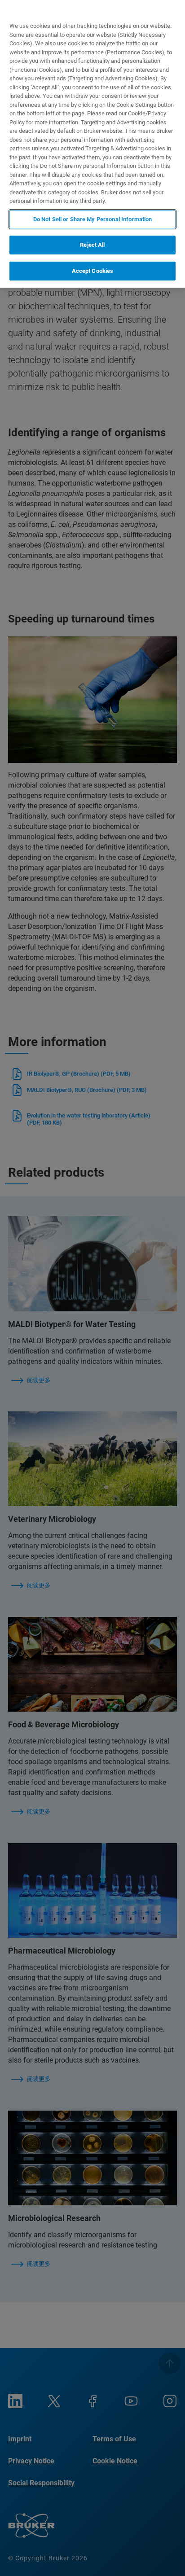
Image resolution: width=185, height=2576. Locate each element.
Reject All (92, 245)
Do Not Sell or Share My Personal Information (93, 219)
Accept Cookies (93, 271)
